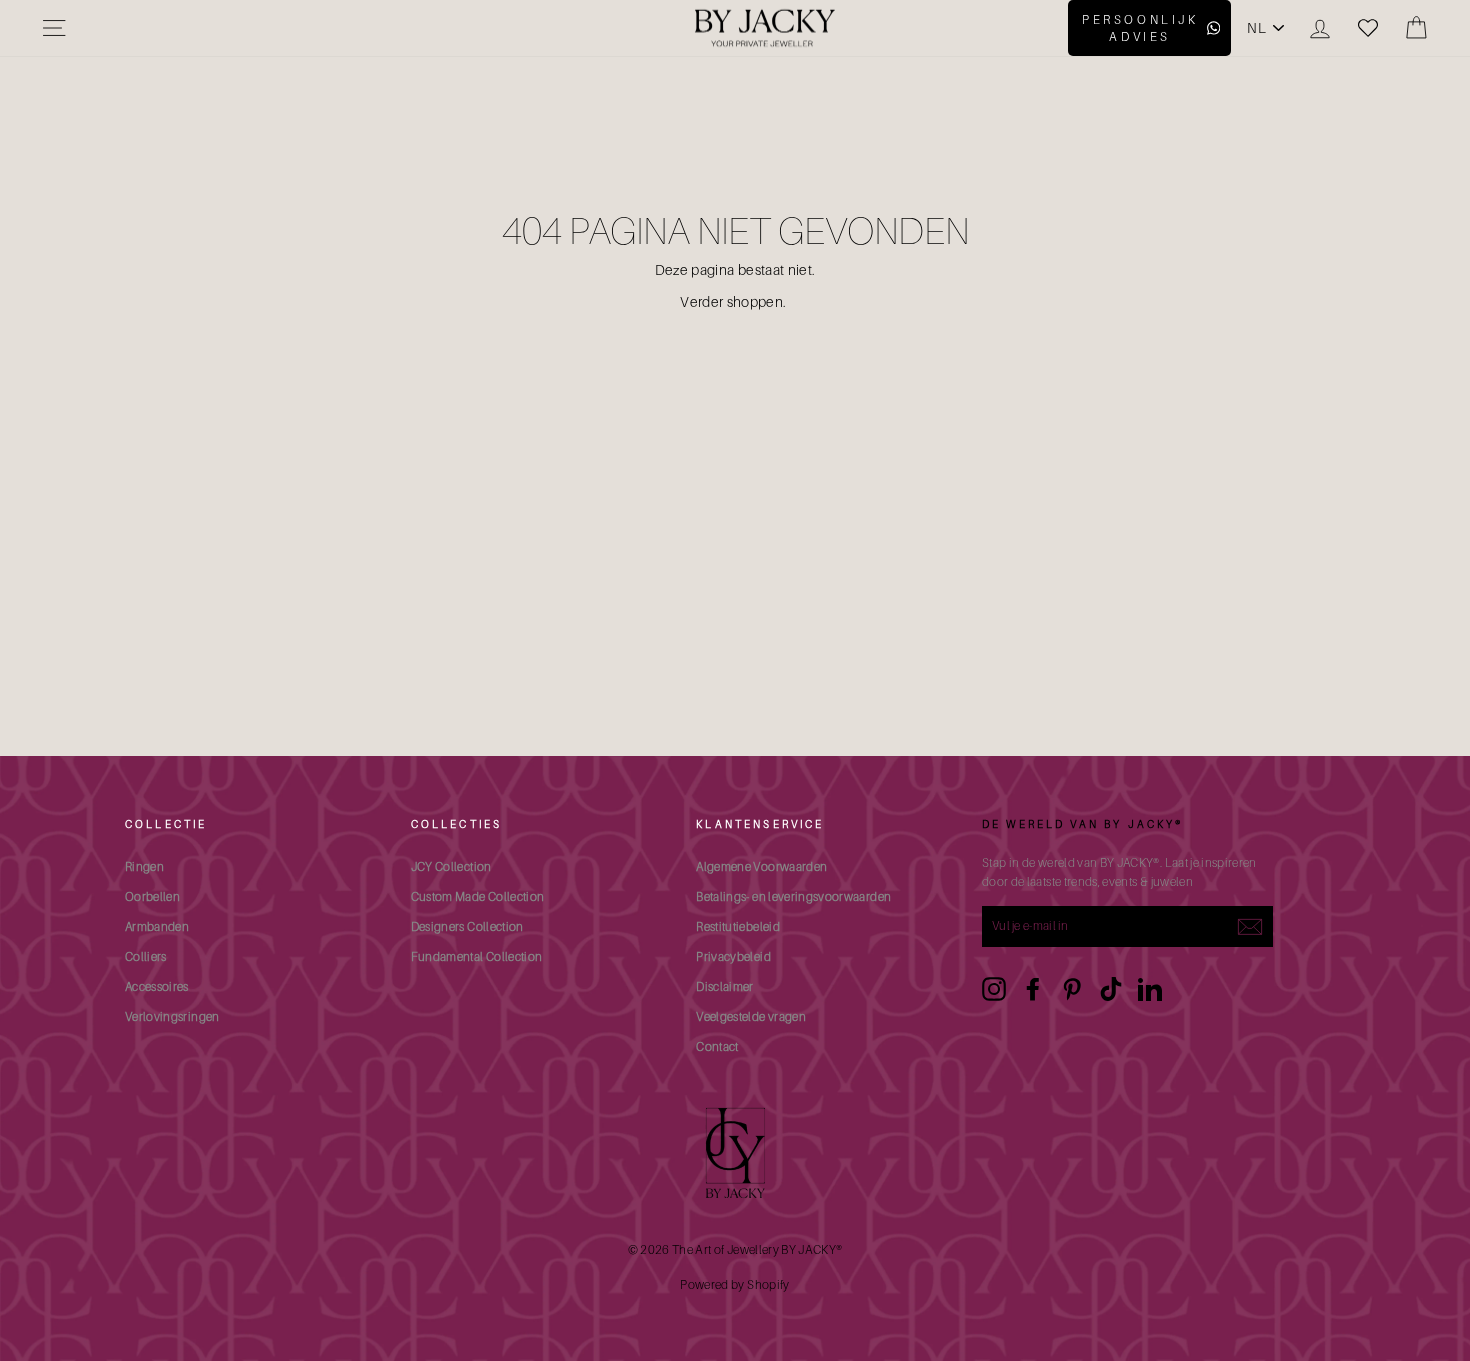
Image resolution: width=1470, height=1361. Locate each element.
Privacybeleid (733, 956)
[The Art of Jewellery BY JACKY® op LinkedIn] (1150, 989)
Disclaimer (725, 986)
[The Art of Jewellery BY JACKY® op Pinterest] (1072, 989)
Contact (717, 1046)
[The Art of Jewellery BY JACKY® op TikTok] (1111, 989)
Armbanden (157, 926)
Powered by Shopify (734, 1284)
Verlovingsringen (172, 1016)
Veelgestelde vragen (751, 1016)
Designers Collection (467, 926)
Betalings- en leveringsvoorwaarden (793, 896)
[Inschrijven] (1250, 926)
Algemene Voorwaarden (761, 866)
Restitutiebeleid (738, 926)
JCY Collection (451, 866)
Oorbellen (152, 896)
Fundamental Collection (477, 956)
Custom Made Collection (478, 896)
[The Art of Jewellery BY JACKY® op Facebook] (1033, 989)
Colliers (146, 956)
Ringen (144, 866)
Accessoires (157, 986)
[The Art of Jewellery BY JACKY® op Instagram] (994, 989)
